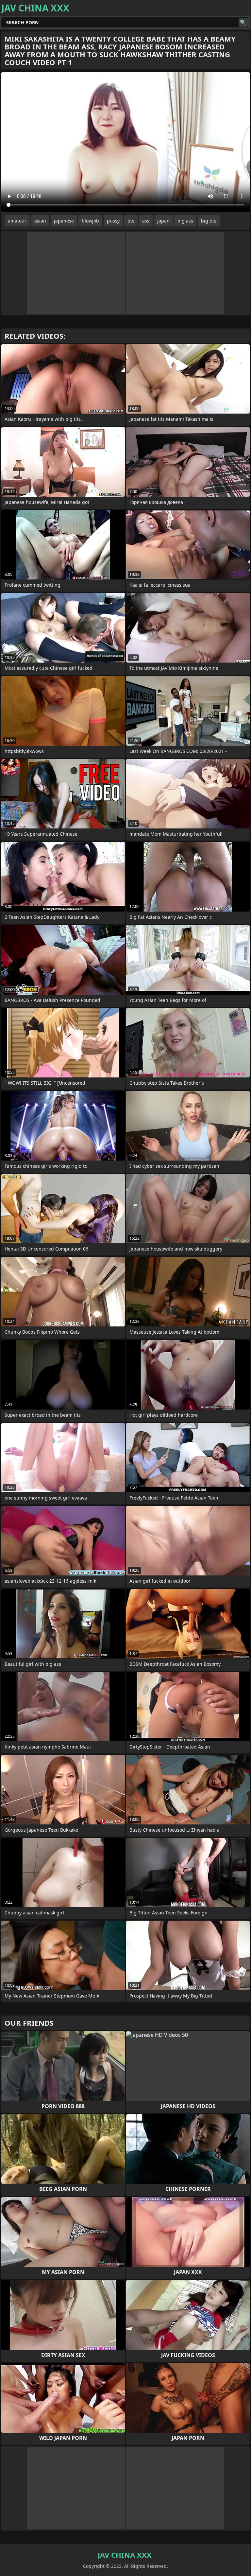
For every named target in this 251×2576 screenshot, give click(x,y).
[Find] (243, 22)
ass (146, 221)
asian (40, 221)
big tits (209, 221)
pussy (113, 221)
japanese (64, 221)
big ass (185, 221)
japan (163, 221)
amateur (17, 221)
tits (131, 221)
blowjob (90, 221)
